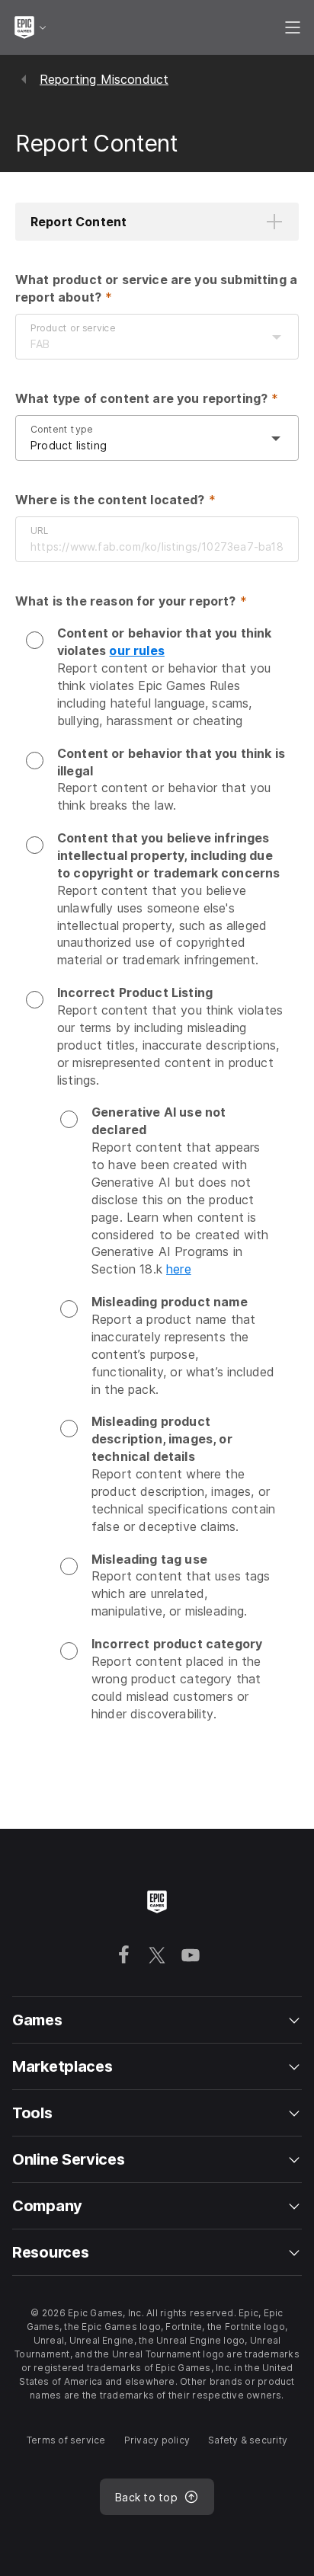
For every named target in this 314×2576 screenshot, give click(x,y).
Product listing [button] (69, 445)
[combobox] (142, 344)
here (179, 1269)
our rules (136, 650)
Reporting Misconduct (104, 79)
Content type (62, 429)
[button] (157, 222)
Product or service (73, 328)
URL (39, 530)
